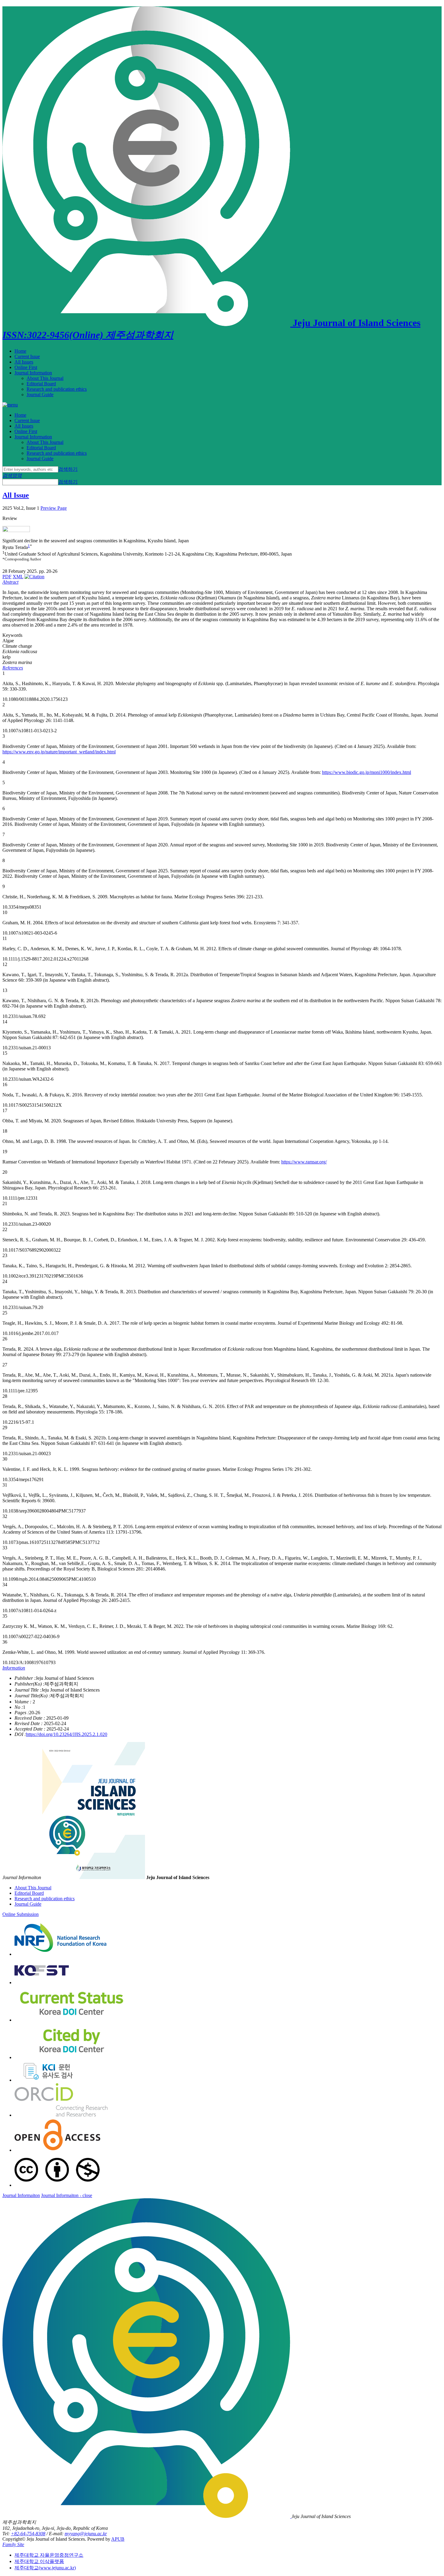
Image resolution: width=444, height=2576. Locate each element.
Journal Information (33, 373)
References (13, 668)
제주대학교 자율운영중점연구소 (49, 2555)
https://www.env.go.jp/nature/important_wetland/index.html (59, 752)
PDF (7, 577)
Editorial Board (41, 384)
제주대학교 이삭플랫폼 (39, 2561)
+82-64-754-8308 (28, 2534)
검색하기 (68, 469)
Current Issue (27, 356)
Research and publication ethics (57, 389)
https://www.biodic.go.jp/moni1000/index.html (367, 772)
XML (18, 577)
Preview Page (54, 508)
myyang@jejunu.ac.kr (86, 2534)
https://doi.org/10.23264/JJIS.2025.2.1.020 (67, 1734)
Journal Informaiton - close (67, 2195)
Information (14, 1668)
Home (20, 351)
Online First (26, 367)
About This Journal (45, 378)
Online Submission (21, 1914)
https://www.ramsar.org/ (304, 1162)
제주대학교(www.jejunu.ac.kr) (45, 2568)
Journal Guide (40, 395)
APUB (118, 2539)
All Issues (24, 362)
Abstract (10, 582)
